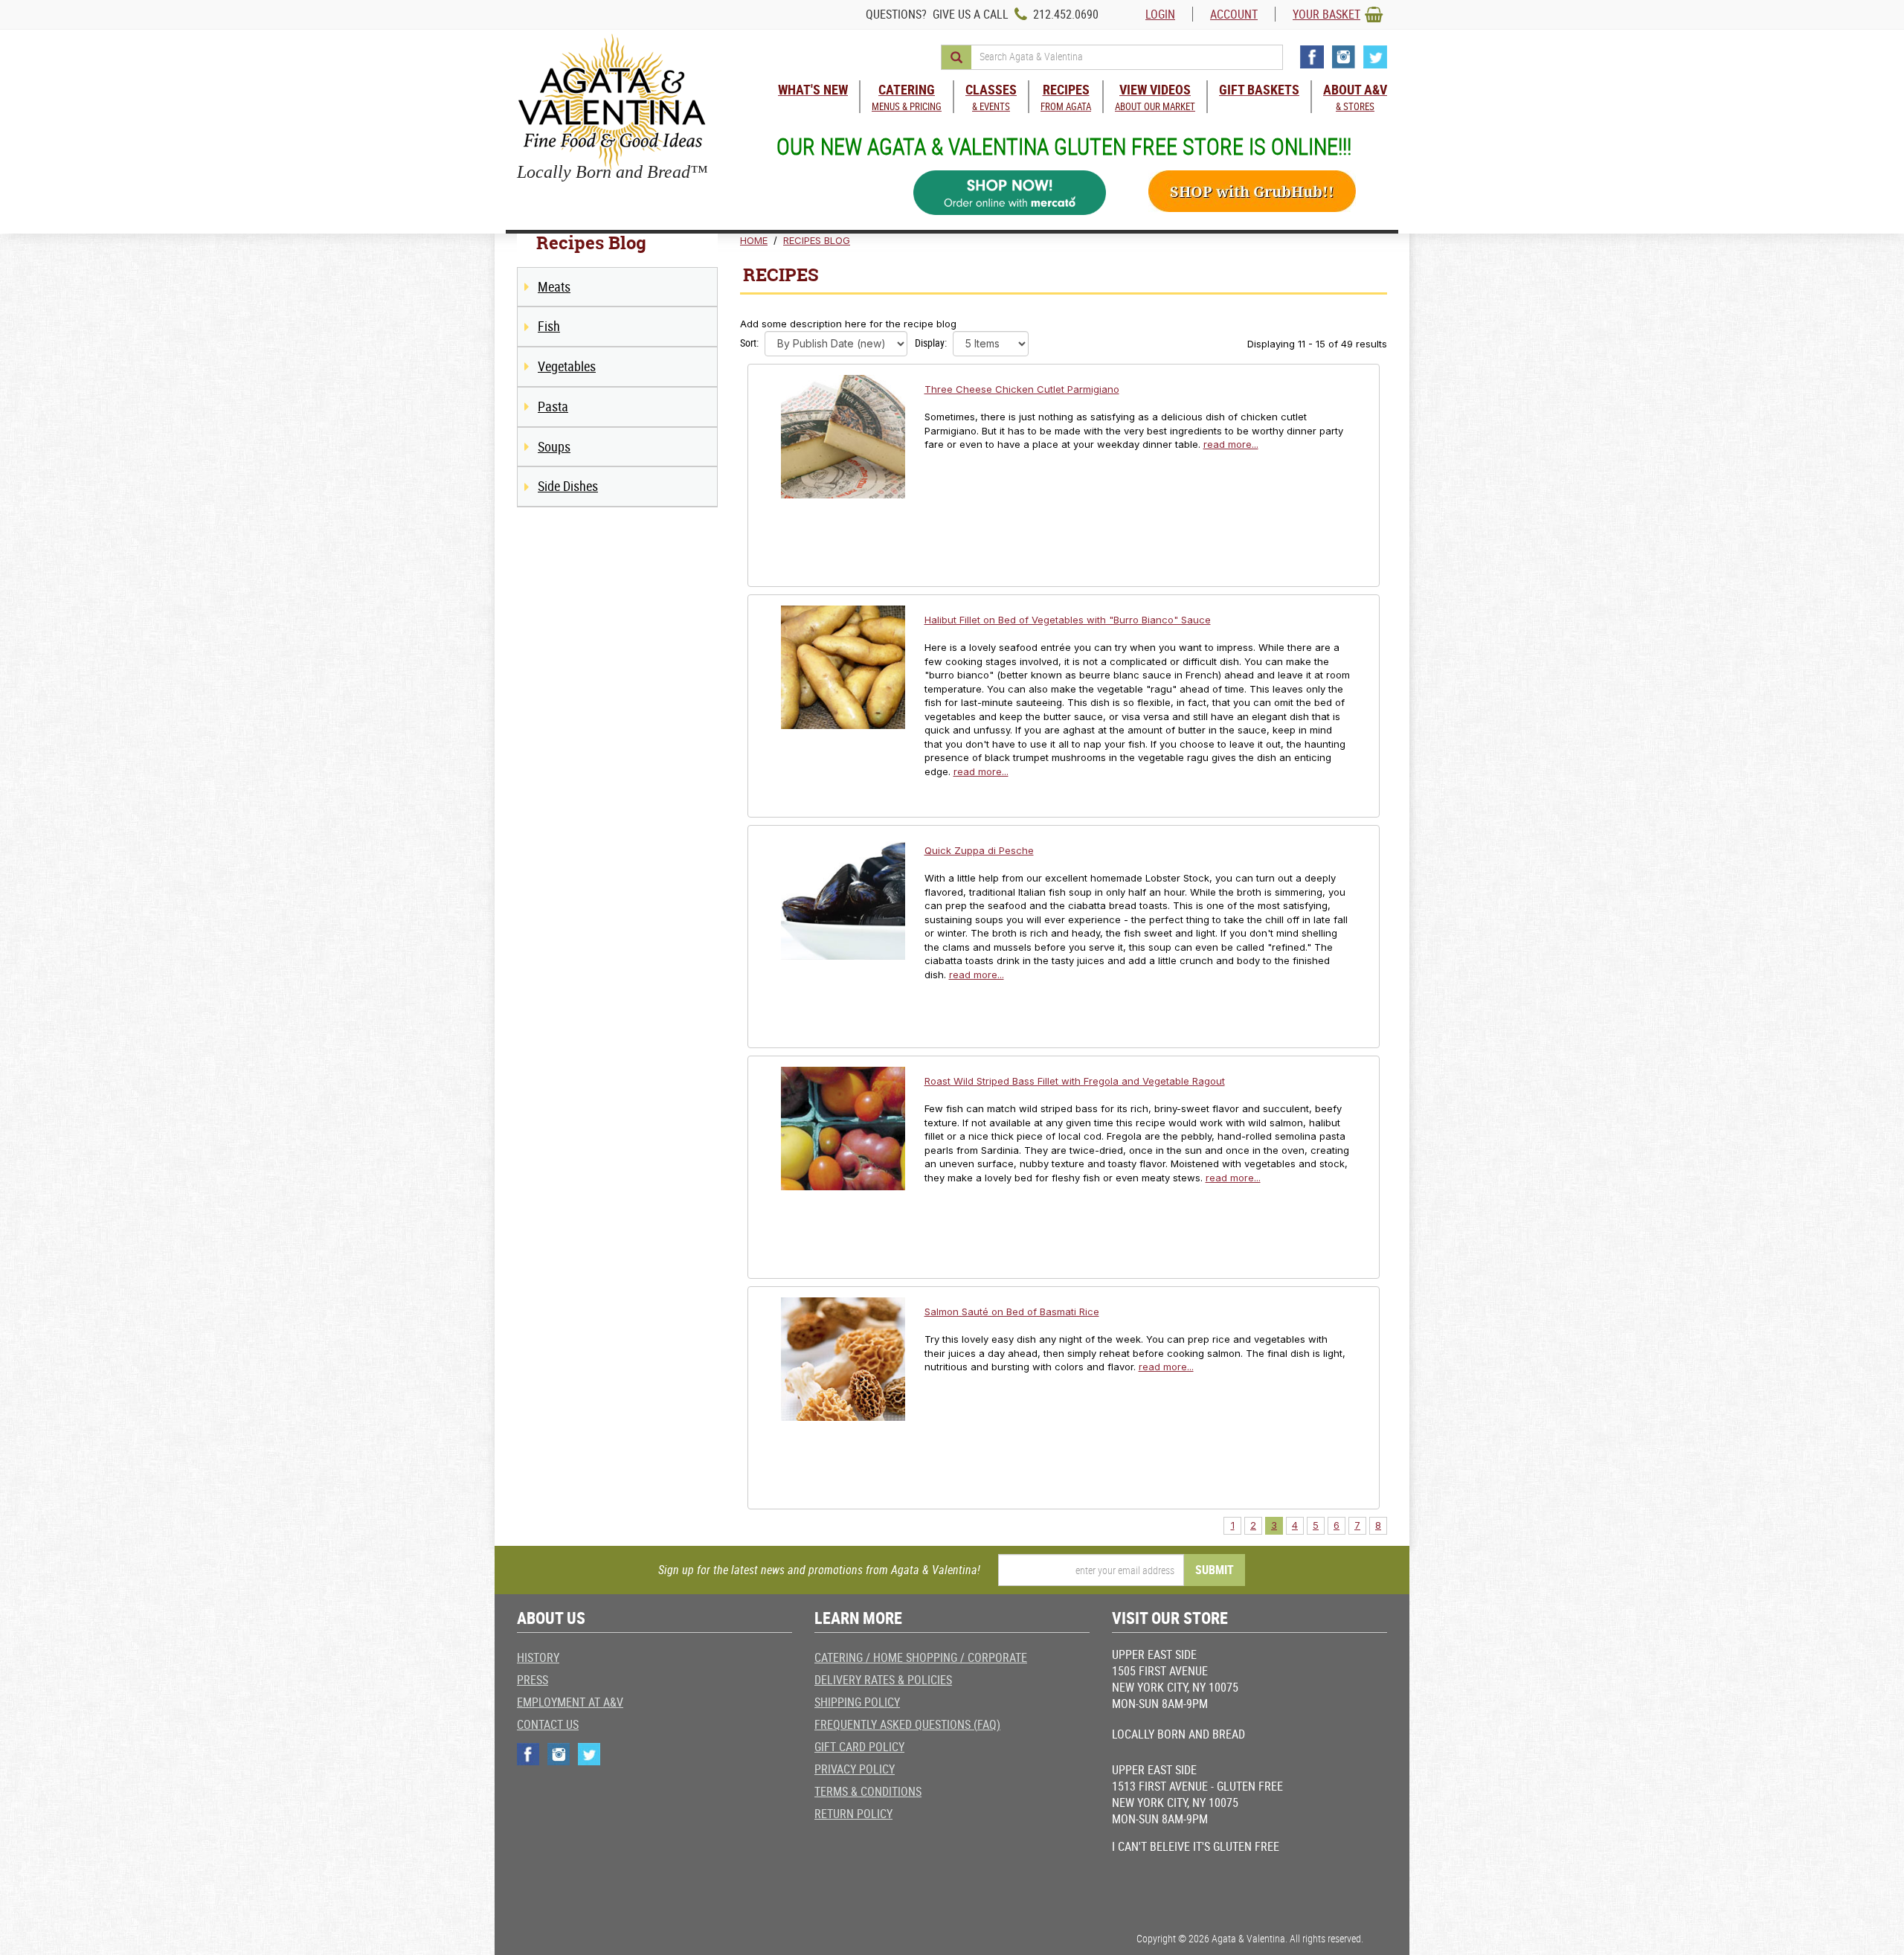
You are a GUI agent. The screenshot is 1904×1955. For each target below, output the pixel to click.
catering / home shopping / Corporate (921, 1657)
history (538, 1657)
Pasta (553, 406)
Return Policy (853, 1814)
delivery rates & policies (883, 1680)
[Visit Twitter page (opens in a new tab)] (1375, 57)
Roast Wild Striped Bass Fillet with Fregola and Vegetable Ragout (1075, 1081)
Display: (931, 343)
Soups (554, 446)
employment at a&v (570, 1702)
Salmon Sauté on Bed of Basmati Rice (1012, 1312)
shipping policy (857, 1702)
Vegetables (567, 366)
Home (754, 240)
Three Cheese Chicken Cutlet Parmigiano (1022, 389)
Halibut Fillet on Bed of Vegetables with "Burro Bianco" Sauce (1068, 620)
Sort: (749, 343)
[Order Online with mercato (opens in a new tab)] (1010, 193)
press (533, 1680)
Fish (549, 326)
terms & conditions (868, 1791)
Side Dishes (568, 486)
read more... (1231, 444)
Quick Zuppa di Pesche (979, 850)
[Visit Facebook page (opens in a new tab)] (1312, 57)
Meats (554, 286)
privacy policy (855, 1769)
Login (1160, 14)
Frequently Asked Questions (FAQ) (907, 1724)
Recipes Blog (817, 240)
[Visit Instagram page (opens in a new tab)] (1344, 57)
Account (1234, 14)
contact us (548, 1724)
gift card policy (859, 1747)
